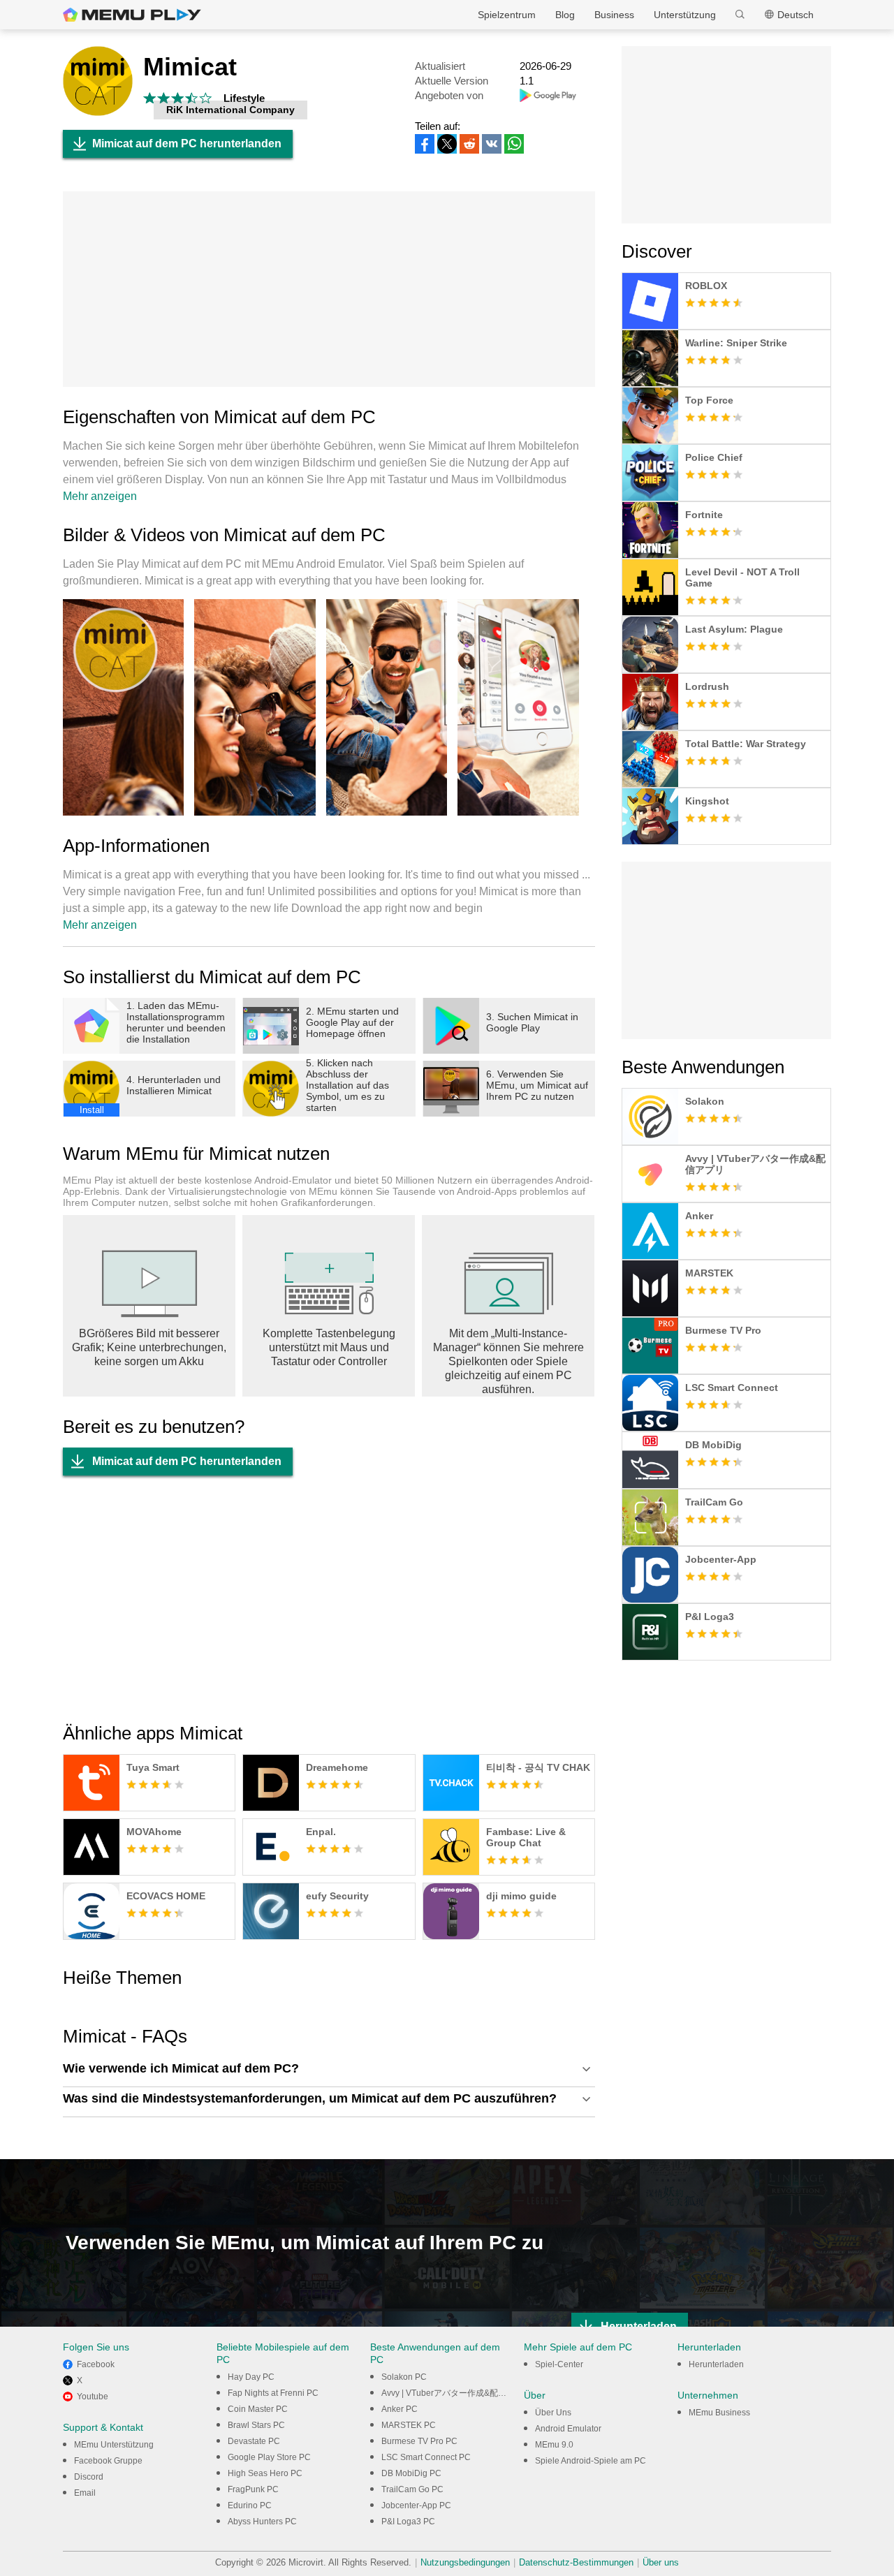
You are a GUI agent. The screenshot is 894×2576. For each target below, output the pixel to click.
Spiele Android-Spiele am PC (591, 2461)
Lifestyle (244, 98)
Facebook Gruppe (108, 2461)
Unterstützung (685, 15)
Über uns (661, 2562)
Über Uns (553, 2413)
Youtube (93, 2397)
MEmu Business (719, 2413)
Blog (565, 15)
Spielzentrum (507, 15)
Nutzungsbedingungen (465, 2562)
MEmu (132, 15)
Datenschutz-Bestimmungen (576, 2562)
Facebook (96, 2364)
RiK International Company (230, 110)
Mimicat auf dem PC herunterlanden (187, 143)
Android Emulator (568, 2429)
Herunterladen (716, 2364)
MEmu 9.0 (554, 2445)
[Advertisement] (329, 289)
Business (614, 15)
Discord (89, 2477)
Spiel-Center (559, 2364)
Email (85, 2493)
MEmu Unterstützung (114, 2445)
